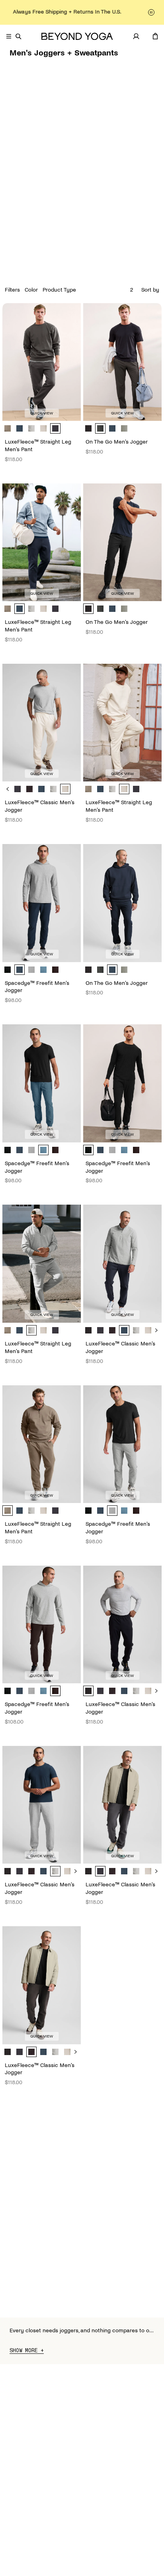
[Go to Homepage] (77, 36)
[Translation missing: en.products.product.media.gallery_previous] (17, 362)
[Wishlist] (146, 36)
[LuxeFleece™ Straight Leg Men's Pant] (42, 362)
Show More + (27, 2351)
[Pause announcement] (151, 12)
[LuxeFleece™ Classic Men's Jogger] (42, 723)
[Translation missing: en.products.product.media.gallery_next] (66, 362)
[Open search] (18, 36)
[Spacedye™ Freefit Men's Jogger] (42, 903)
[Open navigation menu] (9, 36)
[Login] (136, 36)
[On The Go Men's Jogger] (122, 362)
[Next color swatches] (156, 1330)
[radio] (8, 428)
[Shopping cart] (155, 36)
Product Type (59, 290)
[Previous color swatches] (8, 789)
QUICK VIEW (42, 413)
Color (31, 290)
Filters (12, 290)
